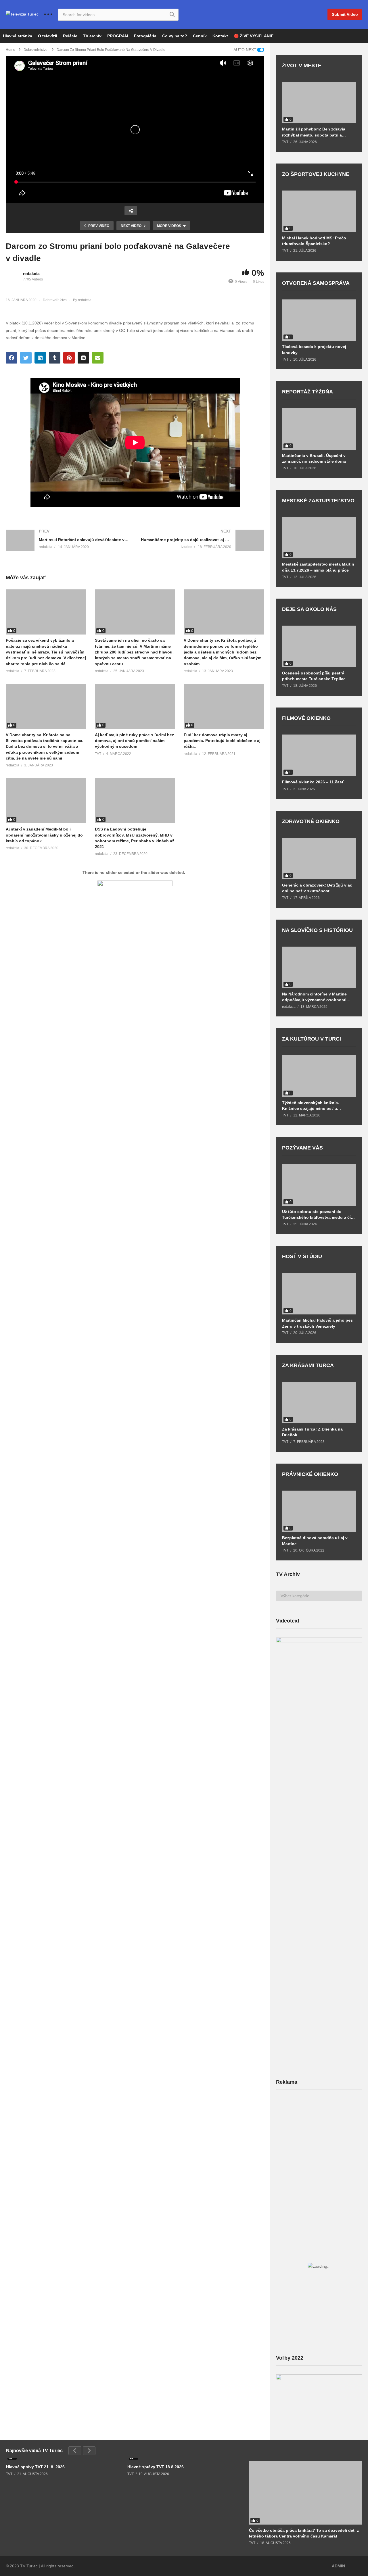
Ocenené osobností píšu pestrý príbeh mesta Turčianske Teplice (314, 676)
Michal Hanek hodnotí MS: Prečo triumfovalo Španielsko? (314, 241)
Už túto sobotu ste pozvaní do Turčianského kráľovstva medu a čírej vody (319, 1215)
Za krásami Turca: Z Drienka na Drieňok (312, 1432)
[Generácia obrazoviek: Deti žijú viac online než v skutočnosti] (319, 859)
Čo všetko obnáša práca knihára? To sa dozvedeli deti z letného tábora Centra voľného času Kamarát (304, 2533)
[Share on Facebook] (11, 358)
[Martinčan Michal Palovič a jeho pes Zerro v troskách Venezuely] (319, 1294)
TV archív (92, 36)
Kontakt (220, 36)
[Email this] (98, 358)
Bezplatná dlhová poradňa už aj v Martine (315, 1541)
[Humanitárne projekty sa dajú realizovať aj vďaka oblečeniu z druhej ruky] (203, 540)
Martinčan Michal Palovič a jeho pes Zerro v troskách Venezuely (317, 1323)
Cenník (200, 36)
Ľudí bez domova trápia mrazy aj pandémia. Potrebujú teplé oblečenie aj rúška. (222, 741)
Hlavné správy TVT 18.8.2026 (156, 2467)
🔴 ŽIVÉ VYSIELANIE (254, 36)
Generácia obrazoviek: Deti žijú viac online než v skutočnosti (317, 888)
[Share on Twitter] (26, 358)
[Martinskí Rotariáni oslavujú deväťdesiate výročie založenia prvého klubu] (68, 540)
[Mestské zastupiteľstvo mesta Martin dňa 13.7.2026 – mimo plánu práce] (319, 538)
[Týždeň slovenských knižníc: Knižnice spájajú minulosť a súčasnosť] (319, 1076)
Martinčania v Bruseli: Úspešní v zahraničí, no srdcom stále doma (314, 458)
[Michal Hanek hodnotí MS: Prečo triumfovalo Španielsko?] (319, 211)
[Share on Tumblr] (55, 358)
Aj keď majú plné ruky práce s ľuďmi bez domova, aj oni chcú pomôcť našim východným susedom (134, 741)
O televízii (48, 36)
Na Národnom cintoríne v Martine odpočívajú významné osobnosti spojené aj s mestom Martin (314, 997)
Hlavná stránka (18, 36)
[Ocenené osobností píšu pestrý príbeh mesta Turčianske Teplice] (319, 646)
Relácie (70, 36)
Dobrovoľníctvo (55, 300)
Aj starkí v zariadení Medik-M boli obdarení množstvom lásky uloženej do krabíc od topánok (44, 835)
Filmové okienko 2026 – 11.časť (313, 782)
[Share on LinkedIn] (40, 358)
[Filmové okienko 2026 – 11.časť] (319, 755)
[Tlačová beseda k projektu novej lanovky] (319, 320)
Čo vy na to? (175, 36)
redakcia (31, 274)
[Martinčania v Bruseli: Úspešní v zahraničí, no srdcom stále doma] (319, 429)
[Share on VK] (83, 358)
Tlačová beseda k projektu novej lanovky (314, 349)
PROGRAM (118, 36)
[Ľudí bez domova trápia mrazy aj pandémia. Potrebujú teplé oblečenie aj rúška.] (224, 707)
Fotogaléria (145, 36)
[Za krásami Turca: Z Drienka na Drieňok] (319, 1403)
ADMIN (338, 2566)
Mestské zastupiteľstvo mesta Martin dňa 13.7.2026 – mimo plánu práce (318, 567)
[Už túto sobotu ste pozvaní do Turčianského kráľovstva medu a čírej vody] (319, 1185)
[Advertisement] (319, 2139)
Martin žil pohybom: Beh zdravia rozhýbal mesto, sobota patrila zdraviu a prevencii (314, 132)
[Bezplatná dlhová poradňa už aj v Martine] (319, 1511)
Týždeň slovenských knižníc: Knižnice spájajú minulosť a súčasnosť (311, 1106)
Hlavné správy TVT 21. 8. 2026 (35, 2467)
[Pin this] (69, 358)
